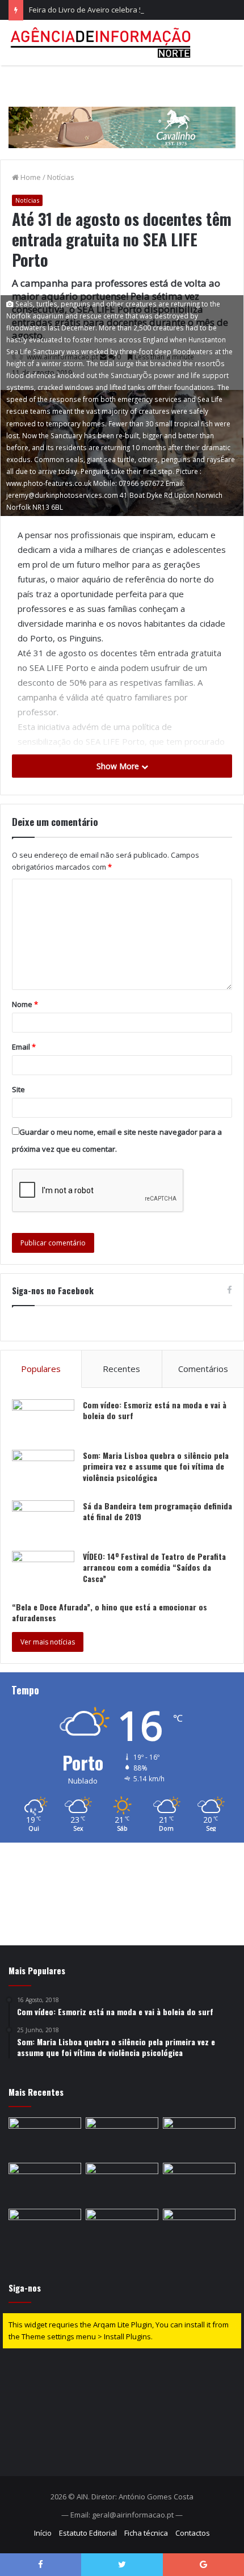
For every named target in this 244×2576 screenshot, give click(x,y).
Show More (119, 766)
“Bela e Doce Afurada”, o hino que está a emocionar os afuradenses (110, 1612)
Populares (41, 1369)
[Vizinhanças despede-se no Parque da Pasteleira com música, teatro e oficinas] (122, 2138)
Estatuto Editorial (88, 2533)
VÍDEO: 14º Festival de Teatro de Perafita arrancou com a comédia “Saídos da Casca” (154, 1567)
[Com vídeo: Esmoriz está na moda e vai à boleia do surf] (43, 1421)
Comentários (203, 1369)
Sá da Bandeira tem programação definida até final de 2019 (157, 1511)
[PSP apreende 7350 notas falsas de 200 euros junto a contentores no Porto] (122, 2229)
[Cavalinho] (122, 111)
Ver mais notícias (48, 1642)
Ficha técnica (146, 2533)
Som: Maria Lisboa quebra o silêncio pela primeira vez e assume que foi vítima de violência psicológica (156, 1466)
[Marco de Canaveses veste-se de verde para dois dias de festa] (199, 2183)
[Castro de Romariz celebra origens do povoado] (45, 2183)
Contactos (193, 2533)
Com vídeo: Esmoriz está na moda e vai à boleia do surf (155, 1410)
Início (43, 2533)
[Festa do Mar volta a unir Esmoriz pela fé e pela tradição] (45, 2138)
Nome (25, 1004)
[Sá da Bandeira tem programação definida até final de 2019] (43, 1522)
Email (24, 1047)
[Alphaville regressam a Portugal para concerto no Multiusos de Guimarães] (199, 2229)
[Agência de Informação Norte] (102, 43)
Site (18, 1089)
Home (30, 177)
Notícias (61, 177)
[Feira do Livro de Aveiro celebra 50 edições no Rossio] (199, 2138)
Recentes (121, 1369)
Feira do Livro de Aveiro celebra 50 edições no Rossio (120, 10)
